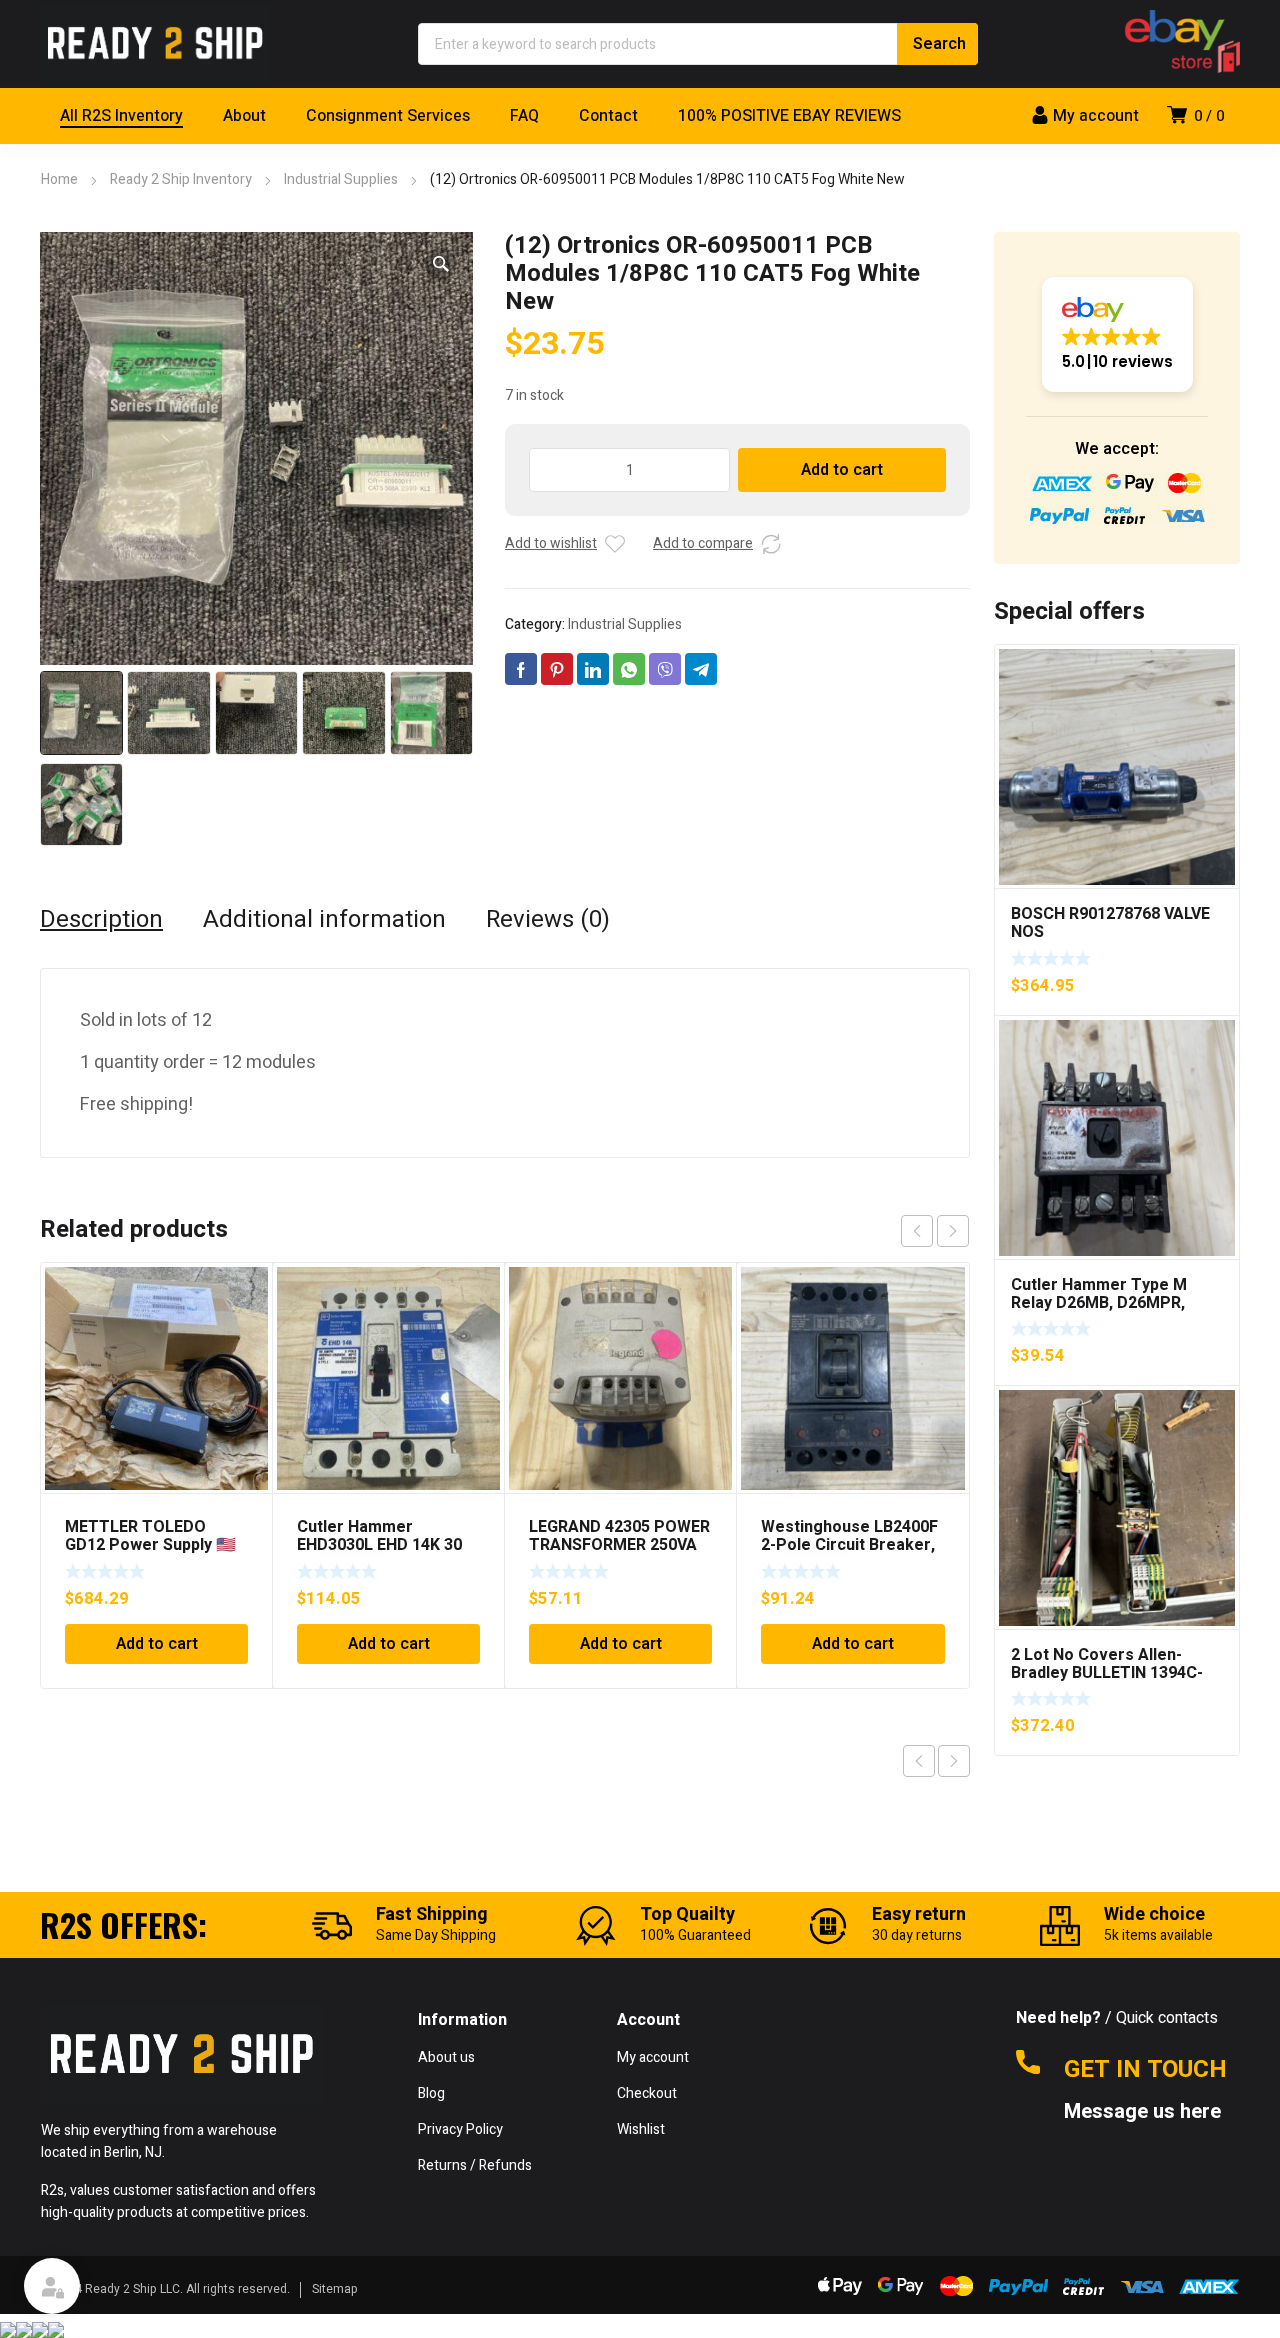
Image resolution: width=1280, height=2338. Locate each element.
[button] (441, 264)
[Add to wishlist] (615, 544)
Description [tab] (101, 920)
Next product (954, 1761)
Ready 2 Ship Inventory (181, 179)
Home (59, 179)
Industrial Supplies (341, 179)
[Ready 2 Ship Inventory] (155, 44)
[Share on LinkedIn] (593, 669)
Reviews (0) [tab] (548, 920)
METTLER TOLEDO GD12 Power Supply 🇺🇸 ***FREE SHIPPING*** (150, 1545)
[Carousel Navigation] (935, 1231)
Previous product (919, 1761)
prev (917, 1231)
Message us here (1145, 2112)
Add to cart (842, 470)
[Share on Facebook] (521, 669)
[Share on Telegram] (701, 669)
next (953, 1231)
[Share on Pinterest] (557, 669)
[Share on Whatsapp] (629, 669)
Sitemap (335, 2289)
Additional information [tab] (324, 920)
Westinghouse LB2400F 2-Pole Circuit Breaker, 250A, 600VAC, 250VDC (849, 1545)
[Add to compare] (771, 544)
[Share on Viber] (665, 669)
